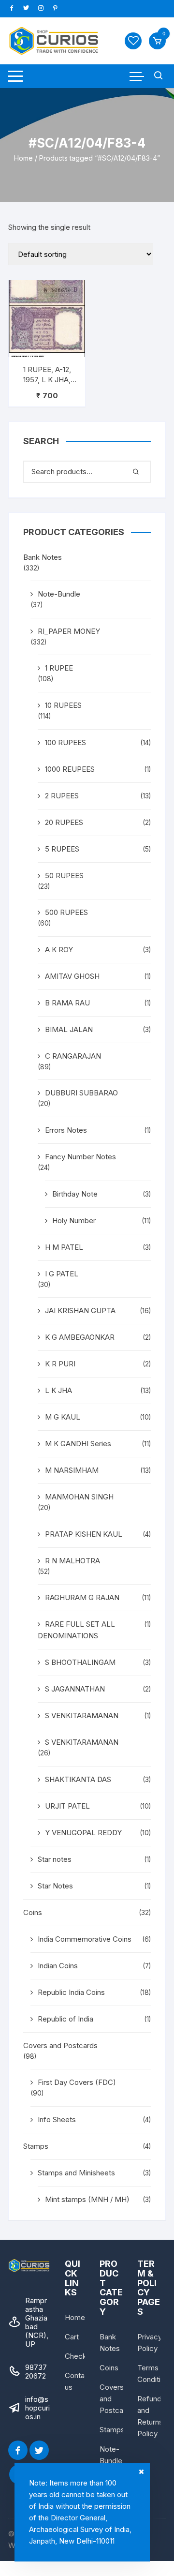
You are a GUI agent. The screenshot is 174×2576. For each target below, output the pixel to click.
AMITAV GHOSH (72, 976)
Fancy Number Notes (80, 1157)
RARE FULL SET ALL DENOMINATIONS (76, 1630)
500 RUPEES (66, 912)
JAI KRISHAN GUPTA (80, 1310)
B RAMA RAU (67, 1003)
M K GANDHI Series (78, 1444)
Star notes (55, 1859)
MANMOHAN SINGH (79, 1497)
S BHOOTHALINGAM (80, 1662)
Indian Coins (58, 1966)
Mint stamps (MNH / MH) (87, 2199)
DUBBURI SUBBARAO (81, 1093)
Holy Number (74, 1221)
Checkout (81, 2356)
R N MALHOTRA (72, 1561)
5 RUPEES (62, 849)
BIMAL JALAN (69, 1029)
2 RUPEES (62, 796)
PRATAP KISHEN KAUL (84, 1534)
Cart (72, 2337)
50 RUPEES (64, 876)
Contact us (78, 2381)
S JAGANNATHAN (75, 1689)
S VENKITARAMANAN (82, 1715)
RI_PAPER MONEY (69, 631)
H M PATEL (64, 1247)
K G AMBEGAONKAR (80, 1337)
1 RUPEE (59, 668)
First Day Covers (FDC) (77, 2082)
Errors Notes (66, 1130)
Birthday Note (75, 1194)
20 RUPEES (64, 822)
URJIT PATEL (67, 1806)
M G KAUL (63, 1417)
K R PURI (60, 1364)
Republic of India (65, 2019)
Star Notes (55, 1886)
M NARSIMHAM (72, 1470)
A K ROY (59, 950)
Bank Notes (43, 557)
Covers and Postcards (60, 2045)
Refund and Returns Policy (150, 2416)
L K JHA (58, 1390)
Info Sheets (57, 2119)
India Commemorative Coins (85, 1939)
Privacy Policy (150, 2343)
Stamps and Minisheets (76, 2173)
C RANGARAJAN (73, 1056)
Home (23, 158)
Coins (33, 1912)
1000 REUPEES (70, 769)
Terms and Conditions (155, 2374)
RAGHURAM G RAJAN (82, 1597)
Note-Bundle (59, 594)
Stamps (36, 2146)
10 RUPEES (63, 705)
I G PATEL (62, 1274)
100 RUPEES (65, 742)
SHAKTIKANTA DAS (78, 1779)
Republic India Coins (71, 1992)
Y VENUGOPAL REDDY (83, 1833)
